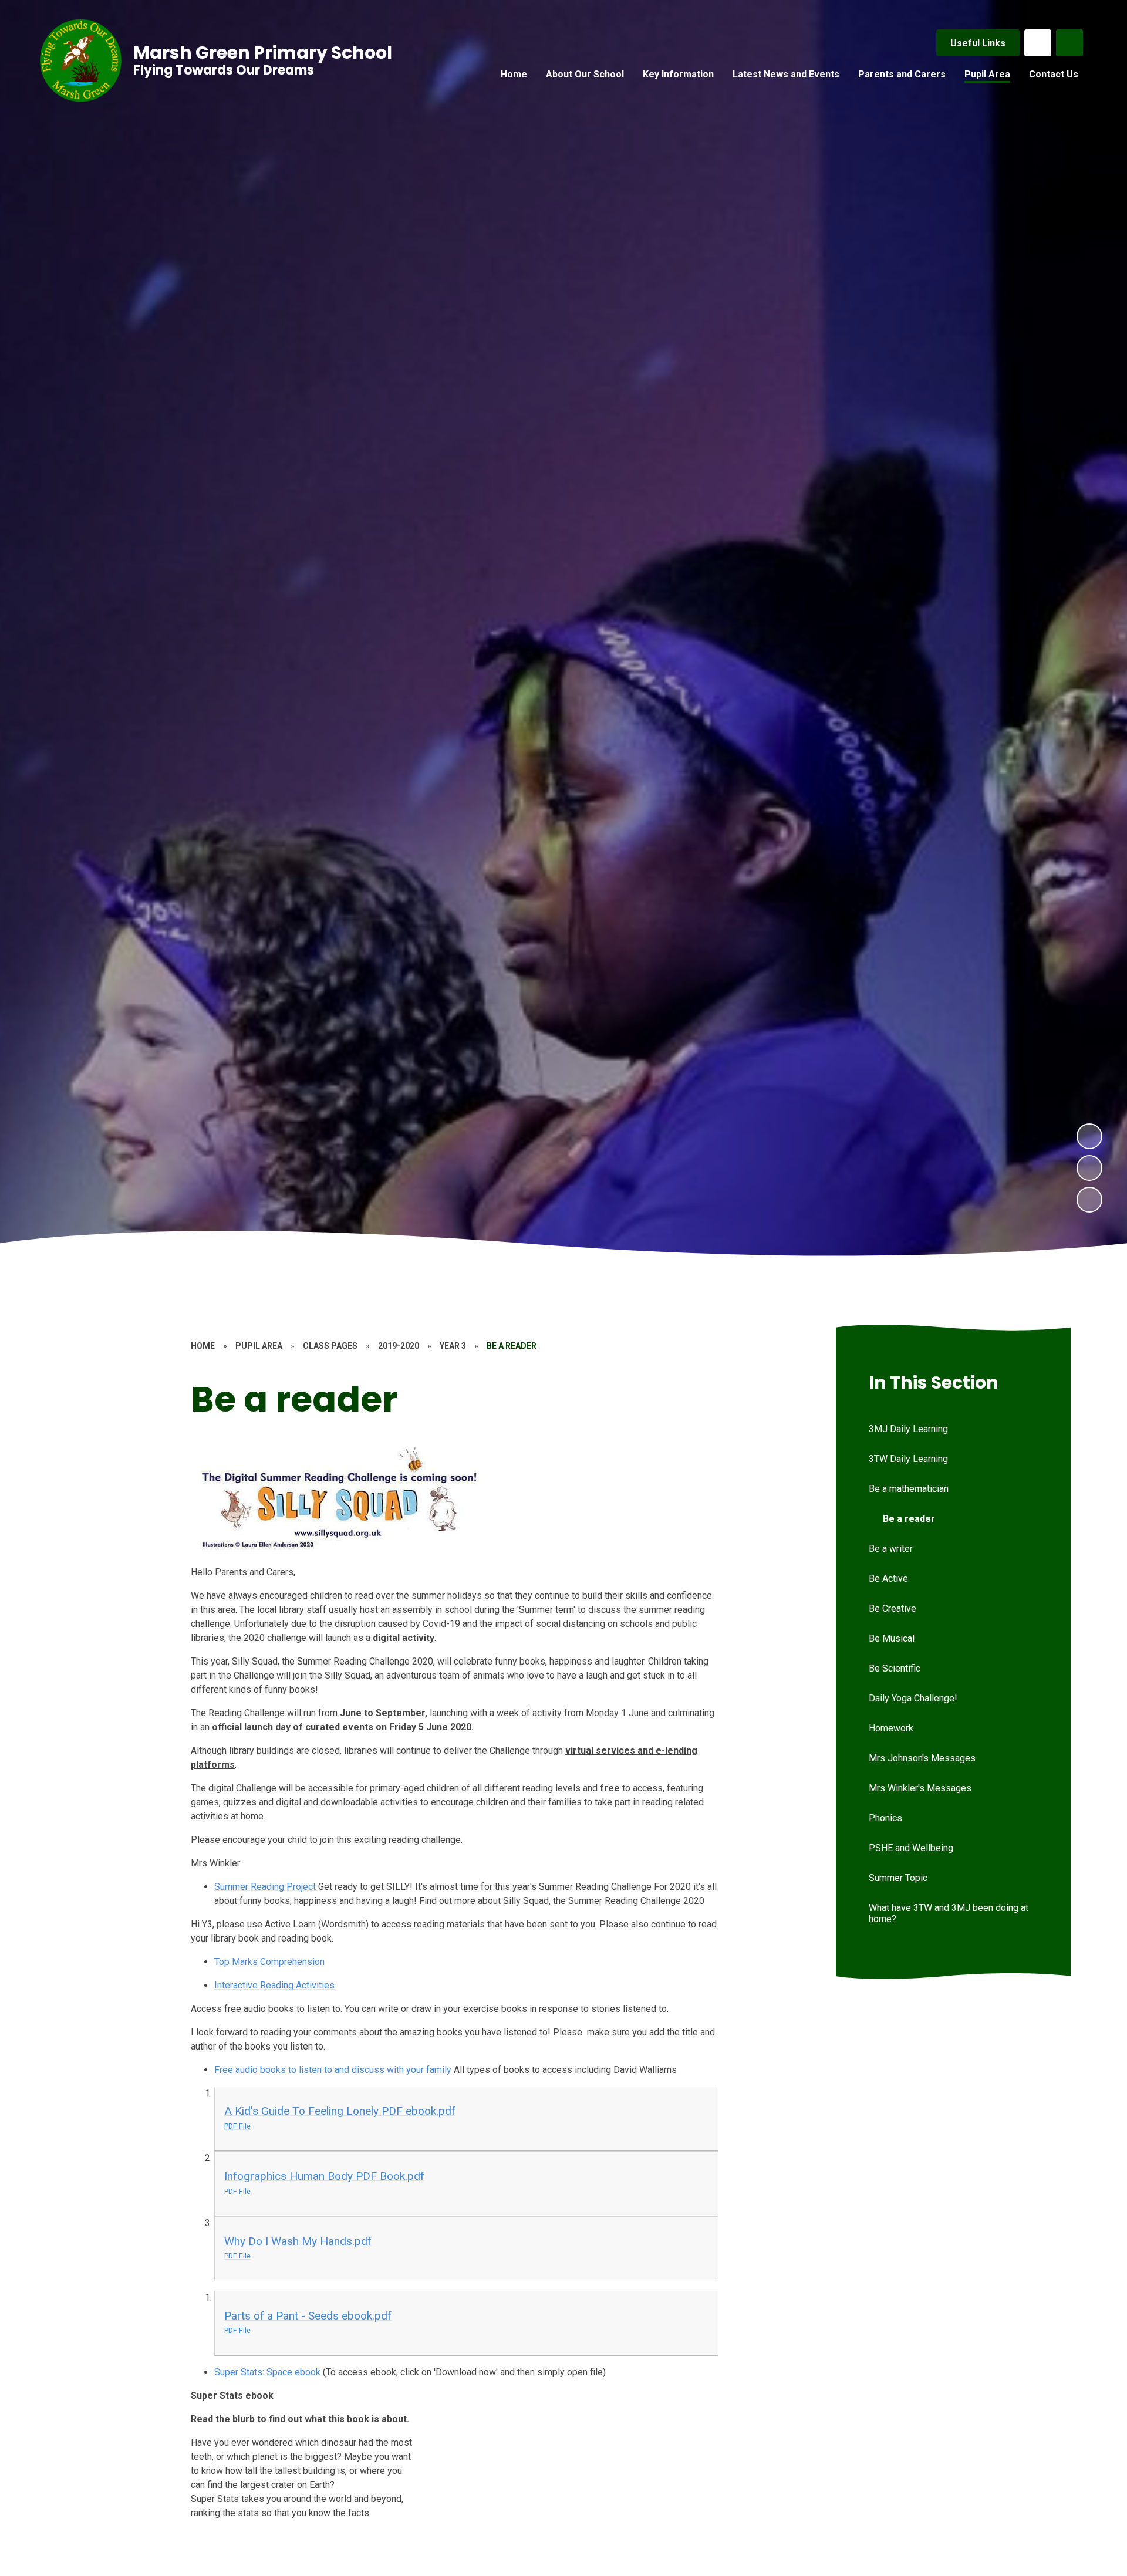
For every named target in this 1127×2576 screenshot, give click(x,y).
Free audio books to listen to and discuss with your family (333, 2070)
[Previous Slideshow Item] (1089, 1168)
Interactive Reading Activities (274, 1985)
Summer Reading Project (266, 1887)
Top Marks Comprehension (269, 1962)
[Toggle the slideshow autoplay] (1089, 1200)
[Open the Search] (1069, 43)
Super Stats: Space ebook (267, 2372)
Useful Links (978, 43)
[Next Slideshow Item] (1089, 1136)
